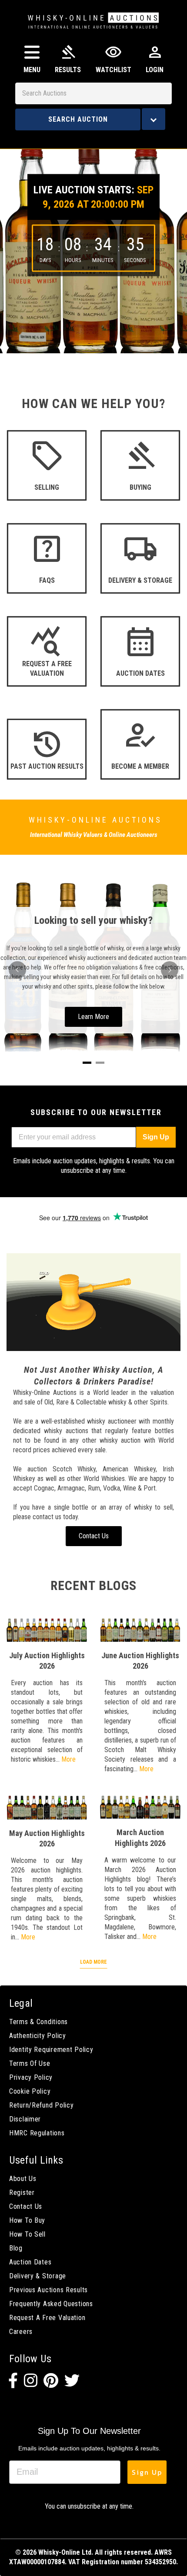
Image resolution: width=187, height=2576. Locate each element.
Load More (93, 1962)
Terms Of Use (30, 2063)
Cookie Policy (30, 2091)
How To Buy (27, 2220)
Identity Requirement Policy (51, 2050)
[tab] (87, 1063)
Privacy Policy (31, 2077)
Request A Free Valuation (47, 2318)
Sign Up (156, 1137)
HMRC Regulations (37, 2133)
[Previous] (17, 970)
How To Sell (27, 2234)
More (68, 1759)
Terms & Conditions (38, 2022)
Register (22, 2193)
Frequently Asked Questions (51, 2304)
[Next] (170, 970)
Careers (21, 2332)
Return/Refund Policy (41, 2105)
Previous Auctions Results (48, 2290)
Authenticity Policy (38, 2036)
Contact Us (26, 2206)
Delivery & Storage (38, 2276)
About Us (23, 2179)
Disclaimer (25, 2119)
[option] (93, 245)
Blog (16, 2248)
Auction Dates (30, 2262)
